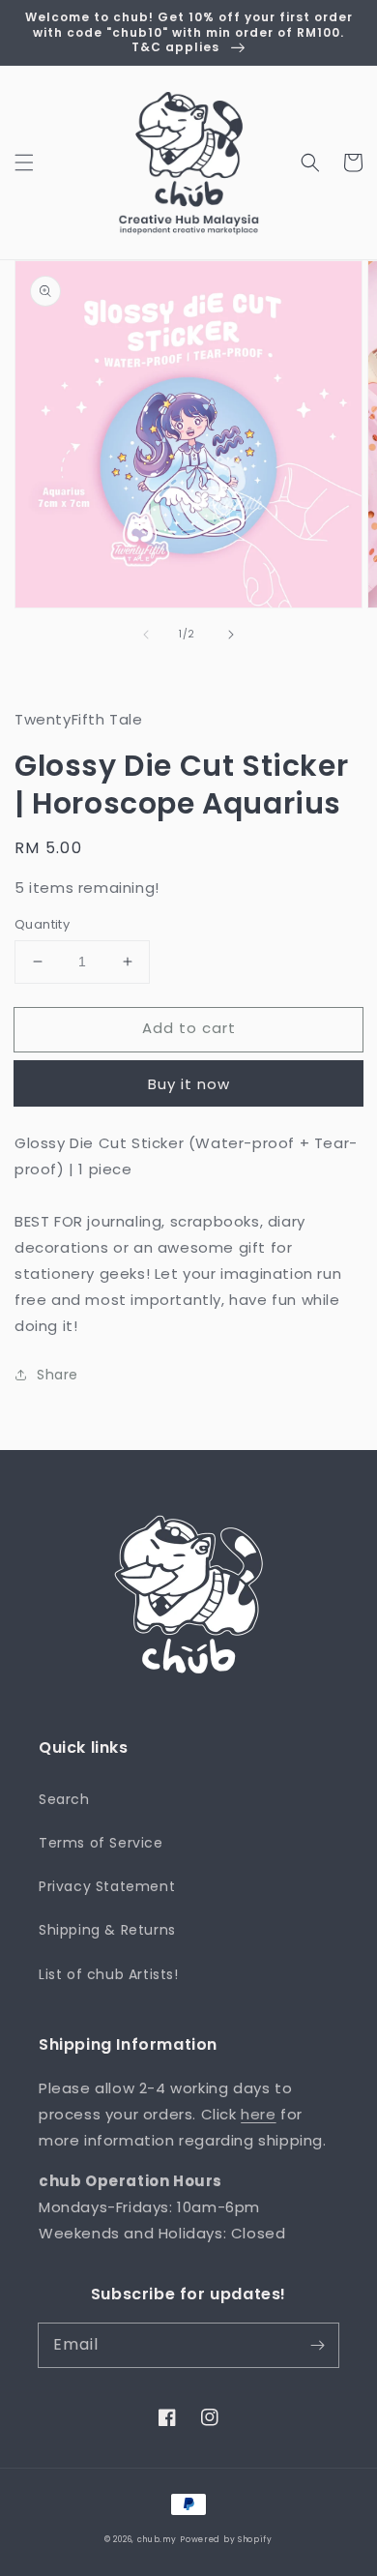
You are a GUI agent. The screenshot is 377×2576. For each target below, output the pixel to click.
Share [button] (58, 1375)
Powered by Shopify (226, 2539)
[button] (24, 163)
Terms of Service (101, 1843)
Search (64, 1799)
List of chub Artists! (109, 1974)
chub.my (157, 2539)
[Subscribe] (317, 2345)
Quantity (42, 924)
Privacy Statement (107, 1886)
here (258, 2114)
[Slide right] (231, 635)
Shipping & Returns (107, 1930)
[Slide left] (146, 635)
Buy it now (189, 1084)
